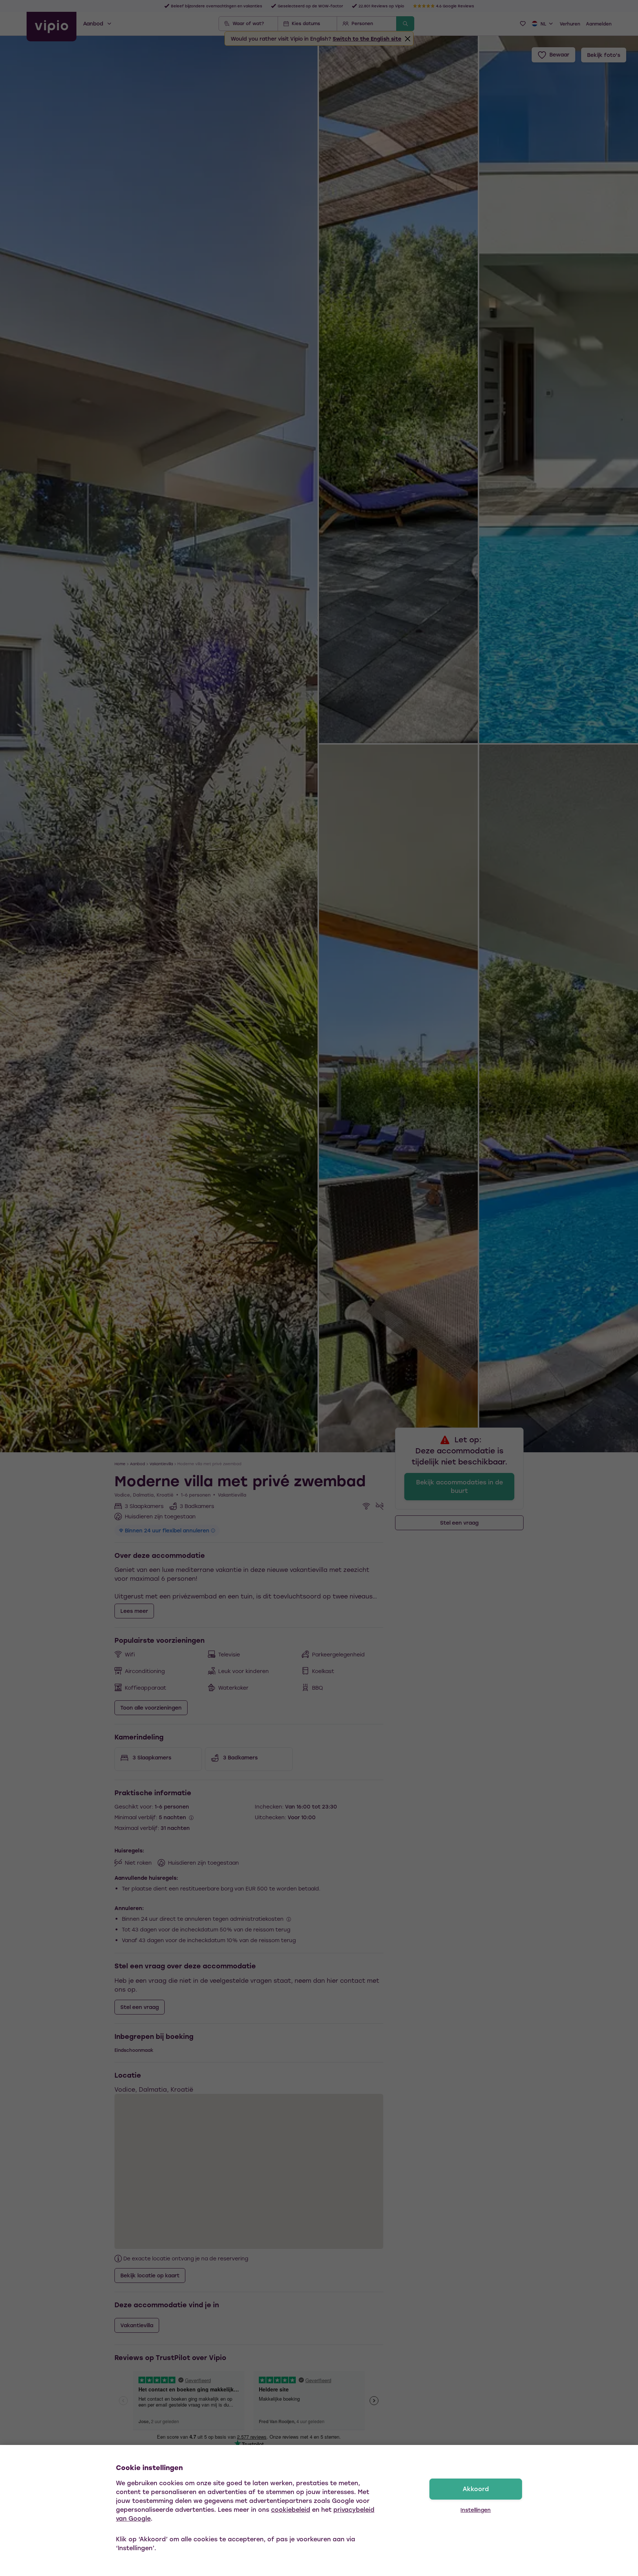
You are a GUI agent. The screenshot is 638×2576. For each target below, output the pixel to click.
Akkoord (476, 2489)
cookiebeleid (291, 2509)
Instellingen (476, 2510)
